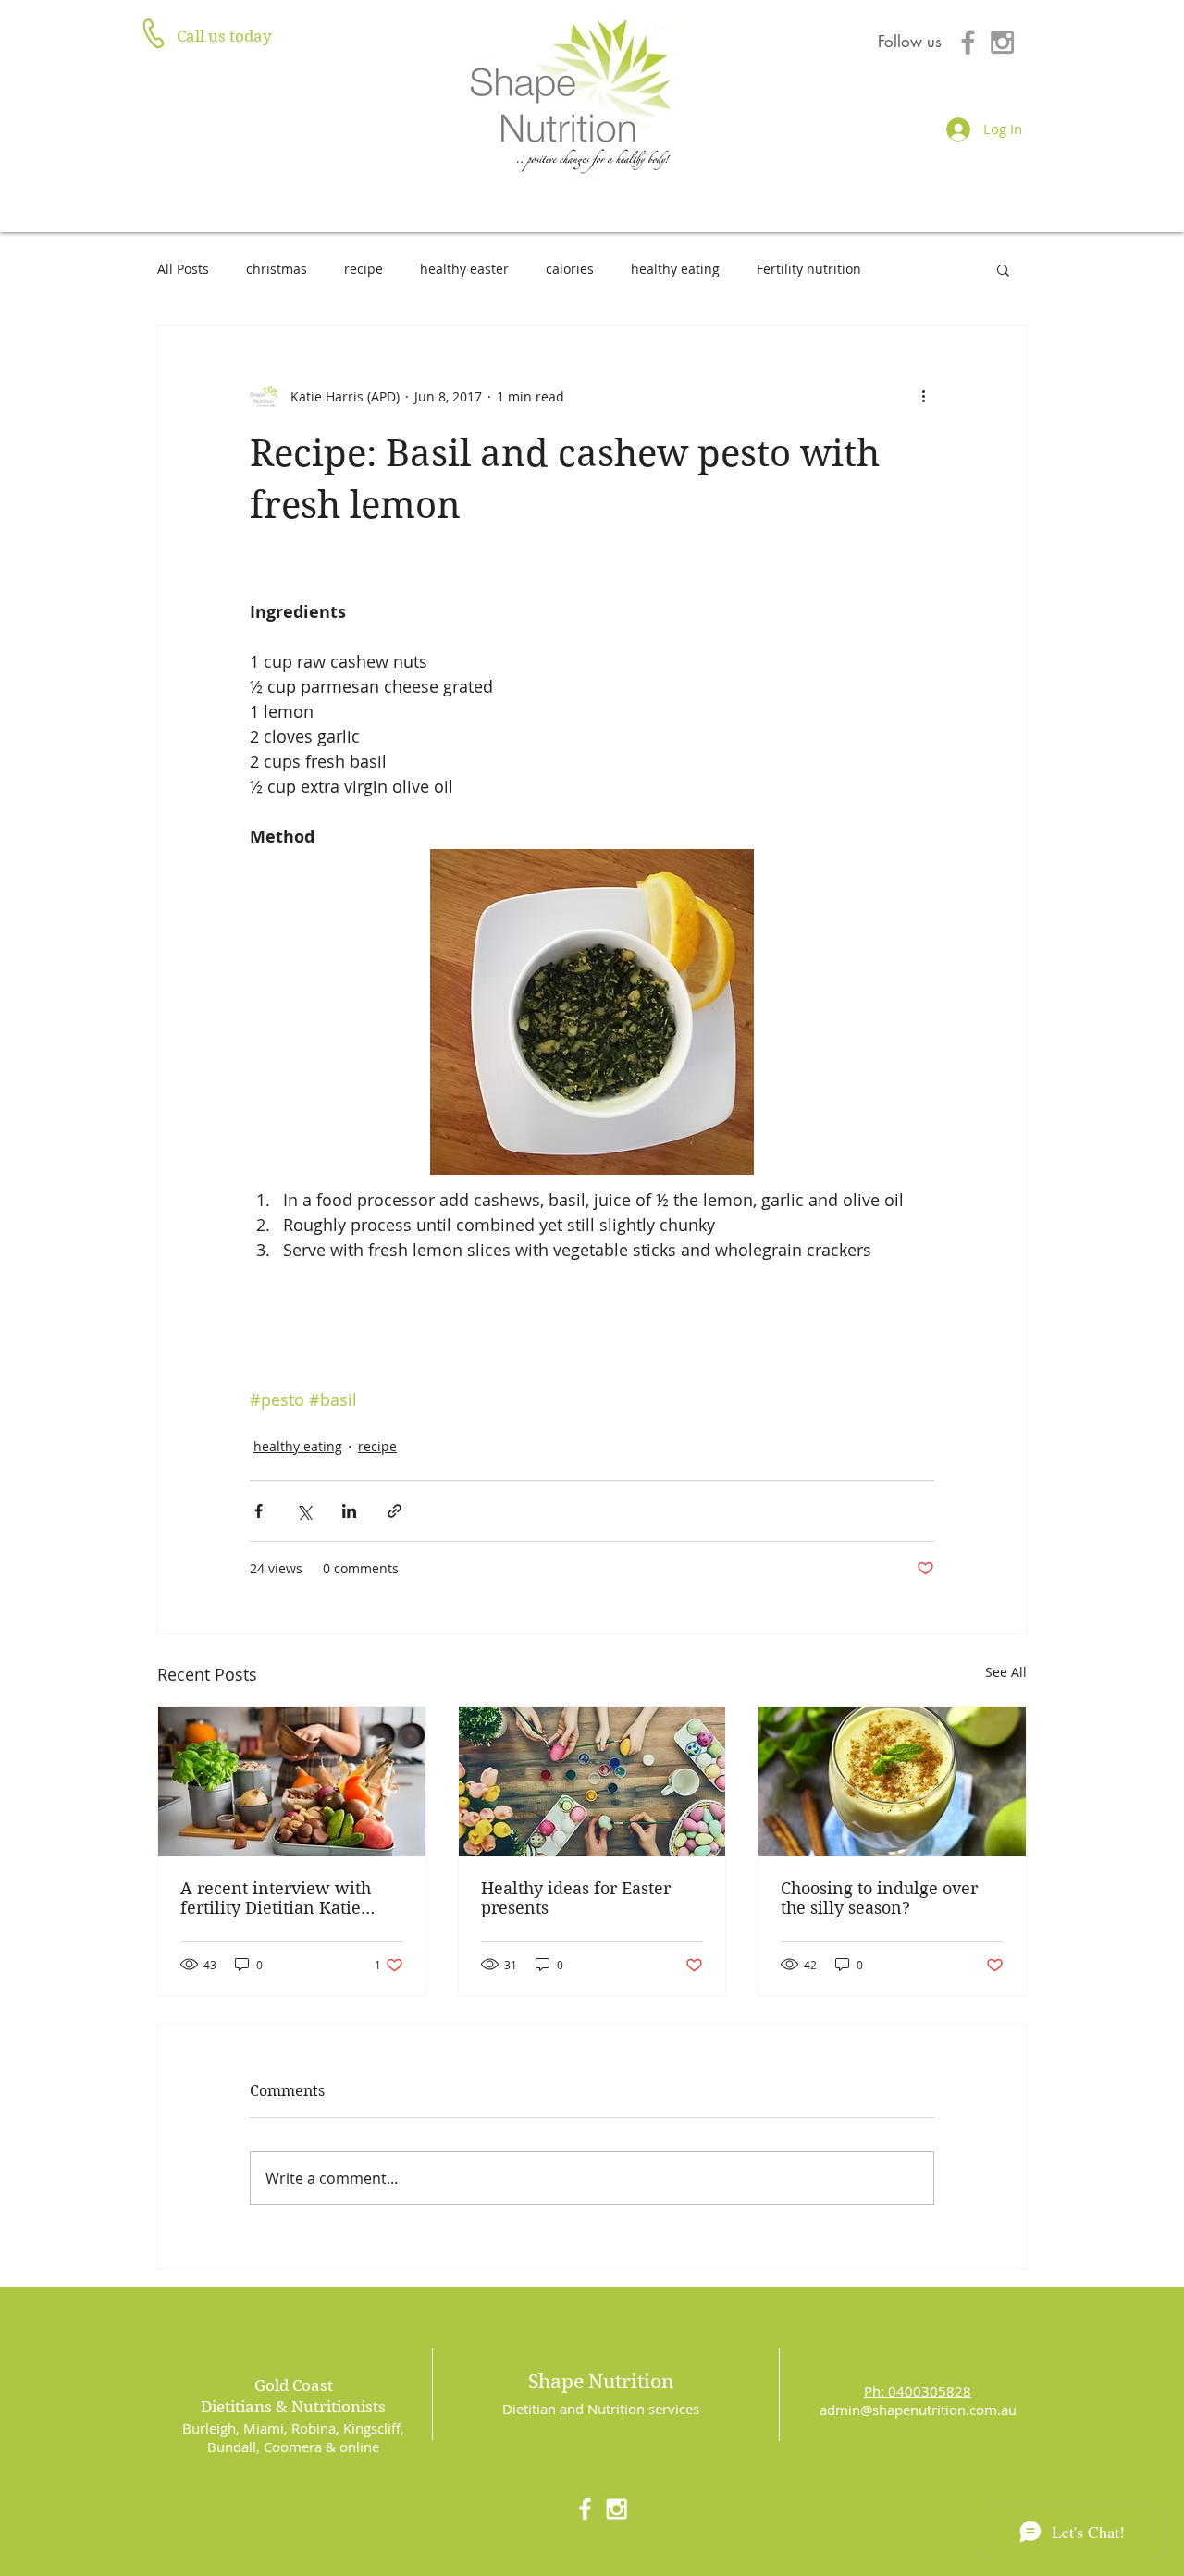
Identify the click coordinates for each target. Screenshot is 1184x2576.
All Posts (183, 269)
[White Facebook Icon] (585, 2509)
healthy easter (464, 269)
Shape (556, 2382)
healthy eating (675, 269)
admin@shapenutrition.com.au (918, 2410)
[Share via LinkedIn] (349, 1511)
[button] (1003, 269)
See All (1006, 1672)
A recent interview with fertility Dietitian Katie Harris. (276, 1898)
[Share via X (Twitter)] (304, 1511)
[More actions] (923, 396)
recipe (364, 269)
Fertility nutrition (809, 269)
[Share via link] (395, 1511)
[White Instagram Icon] (617, 2509)
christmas (277, 269)
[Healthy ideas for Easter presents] (592, 1781)
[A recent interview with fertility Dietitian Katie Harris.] (292, 1781)
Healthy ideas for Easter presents (576, 1898)
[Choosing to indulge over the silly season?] (892, 1781)
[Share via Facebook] (259, 1511)
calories (570, 269)
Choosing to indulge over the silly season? (879, 1898)
